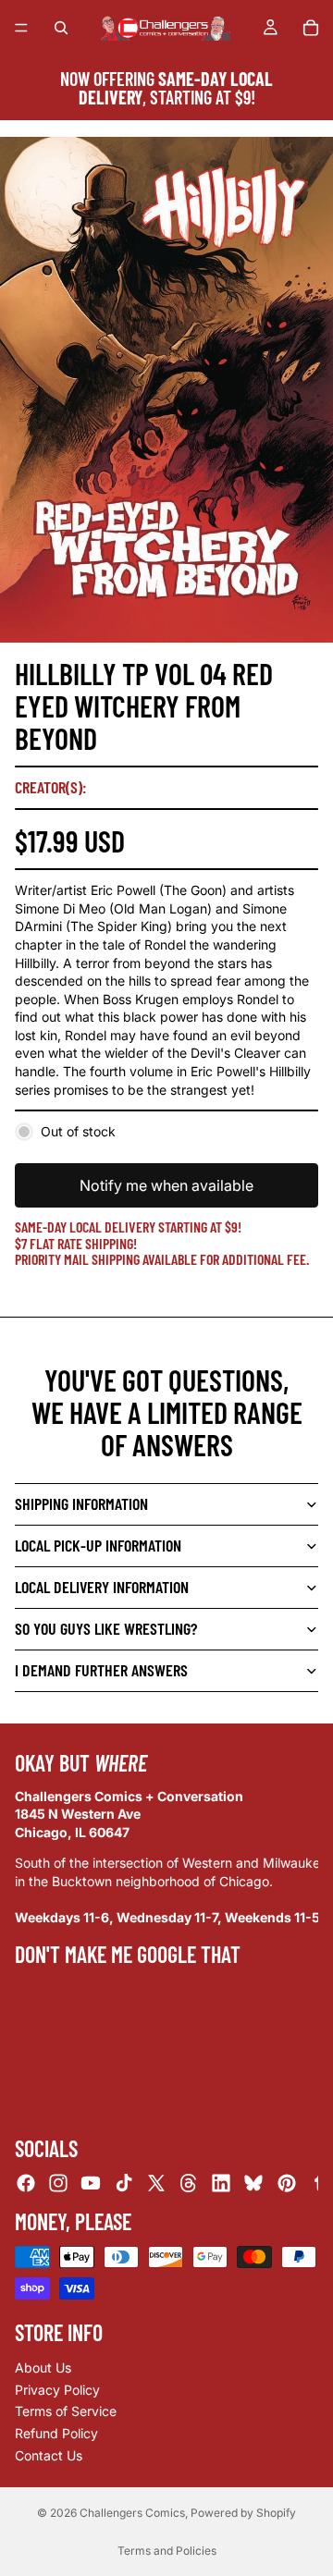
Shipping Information (81, 1503)
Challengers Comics (132, 2513)
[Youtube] (91, 2183)
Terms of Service (66, 2411)
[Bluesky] (253, 2183)
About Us (43, 2367)
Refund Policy (56, 2433)
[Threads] (189, 2183)
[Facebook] (26, 2183)
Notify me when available (166, 1185)
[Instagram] (58, 2183)
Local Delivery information (102, 1587)
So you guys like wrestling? (106, 1628)
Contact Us (49, 2455)
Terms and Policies (167, 2551)
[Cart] (311, 28)
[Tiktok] (124, 2183)
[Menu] (21, 28)
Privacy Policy (57, 2390)
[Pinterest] (287, 2183)
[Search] (61, 28)
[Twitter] (156, 2183)
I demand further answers (101, 1670)
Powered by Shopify (243, 2513)
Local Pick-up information (98, 1545)
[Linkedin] (221, 2183)
